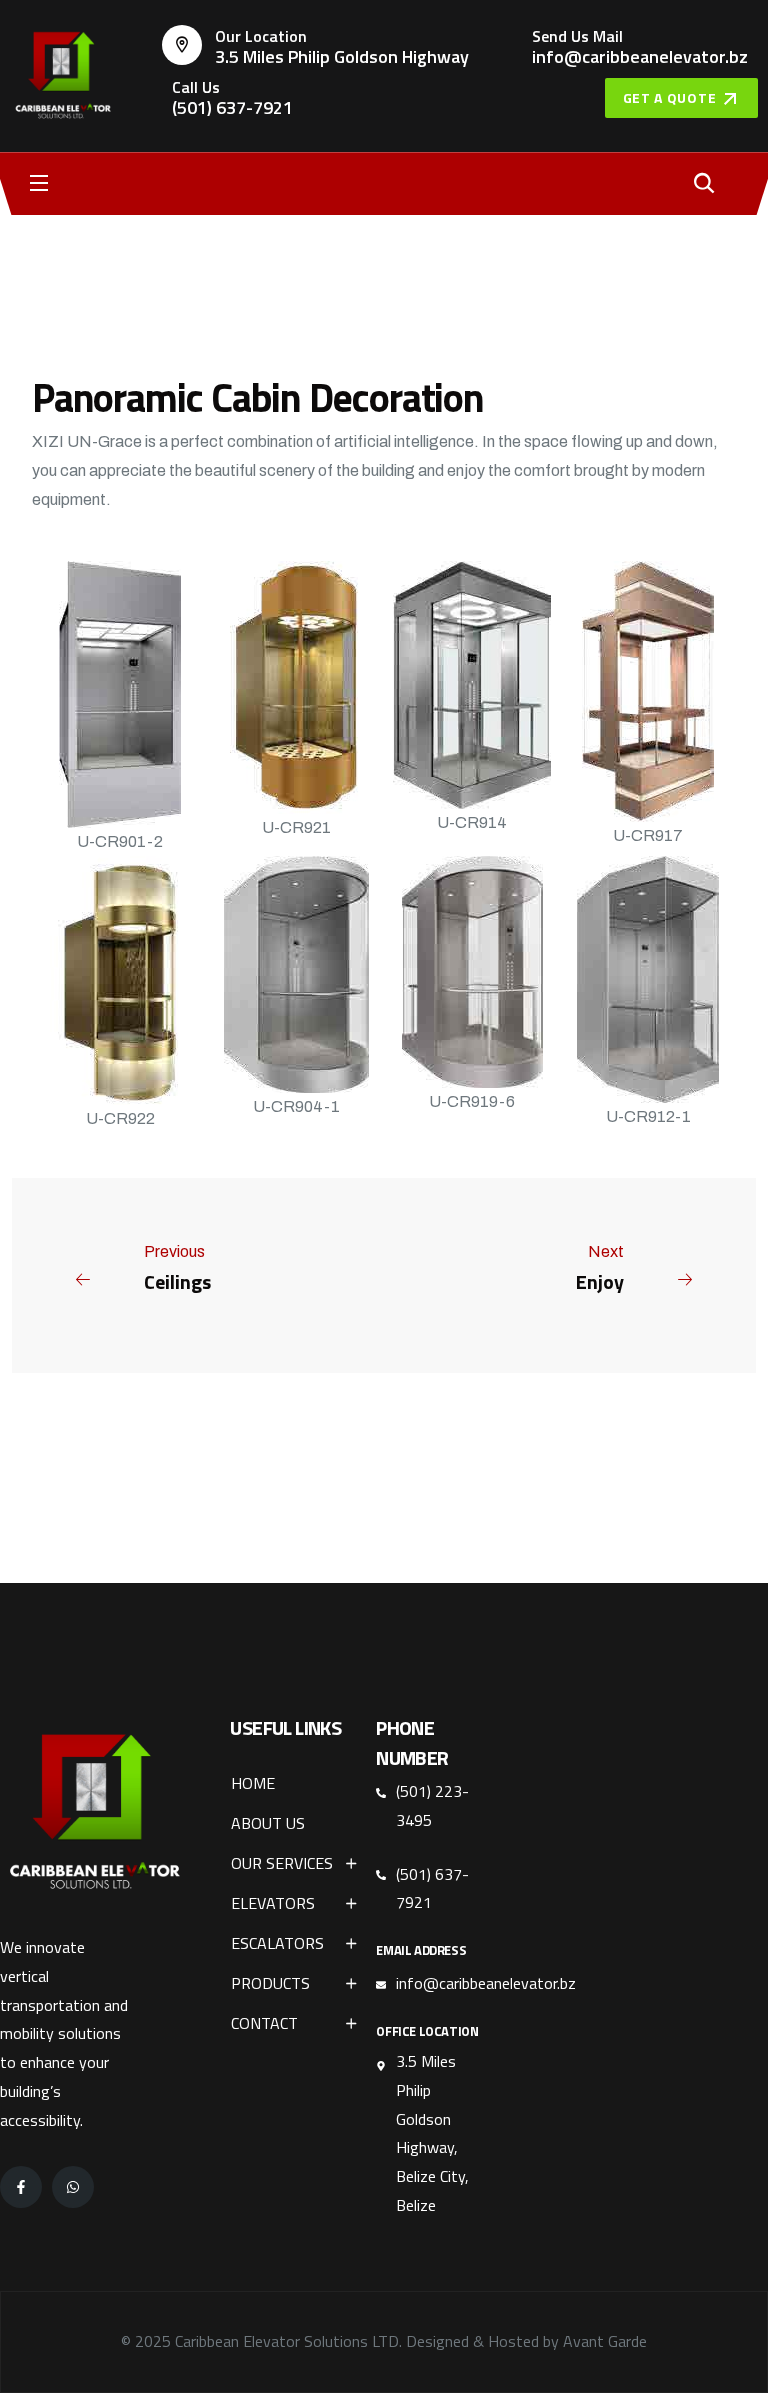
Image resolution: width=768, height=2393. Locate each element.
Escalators (277, 1943)
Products (270, 1983)
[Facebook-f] (21, 2187)
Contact (264, 2023)
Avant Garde (605, 2341)
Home (253, 1783)
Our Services (282, 1863)
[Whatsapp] (73, 2187)
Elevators (273, 1903)
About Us (268, 1823)
